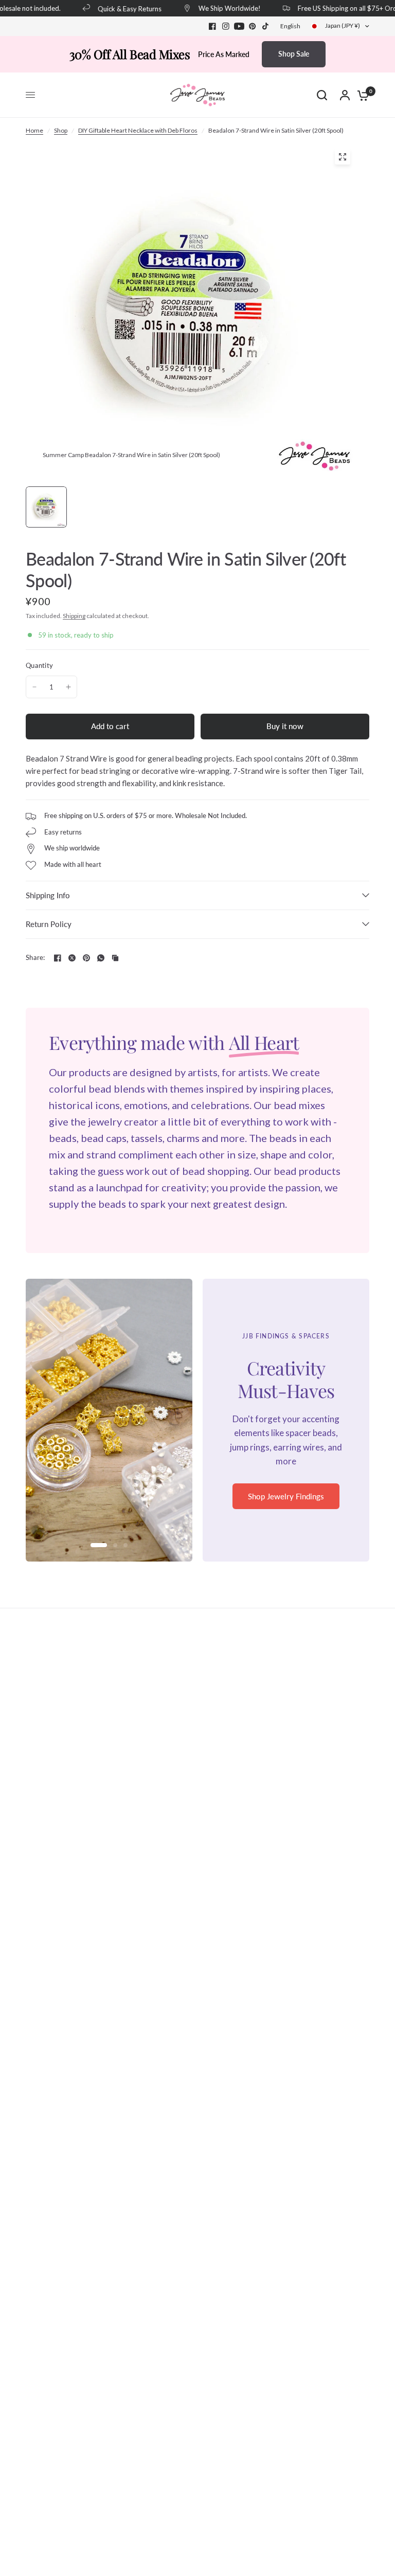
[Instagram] (226, 26)
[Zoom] (343, 157)
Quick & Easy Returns (118, 8)
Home (34, 130)
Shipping (74, 616)
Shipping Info (48, 895)
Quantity (39, 665)
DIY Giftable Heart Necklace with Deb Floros (138, 130)
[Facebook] (212, 26)
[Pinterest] (253, 26)
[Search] (322, 95)
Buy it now (285, 726)
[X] (72, 958)
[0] (361, 95)
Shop (61, 130)
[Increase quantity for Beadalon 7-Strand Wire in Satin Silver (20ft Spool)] (68, 687)
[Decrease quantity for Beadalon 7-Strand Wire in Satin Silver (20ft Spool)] (34, 687)
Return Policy (49, 924)
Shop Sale (294, 54)
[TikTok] (266, 26)
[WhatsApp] (101, 958)
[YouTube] (239, 26)
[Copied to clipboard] (115, 958)
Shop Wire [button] (286, 1503)
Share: (35, 958)
